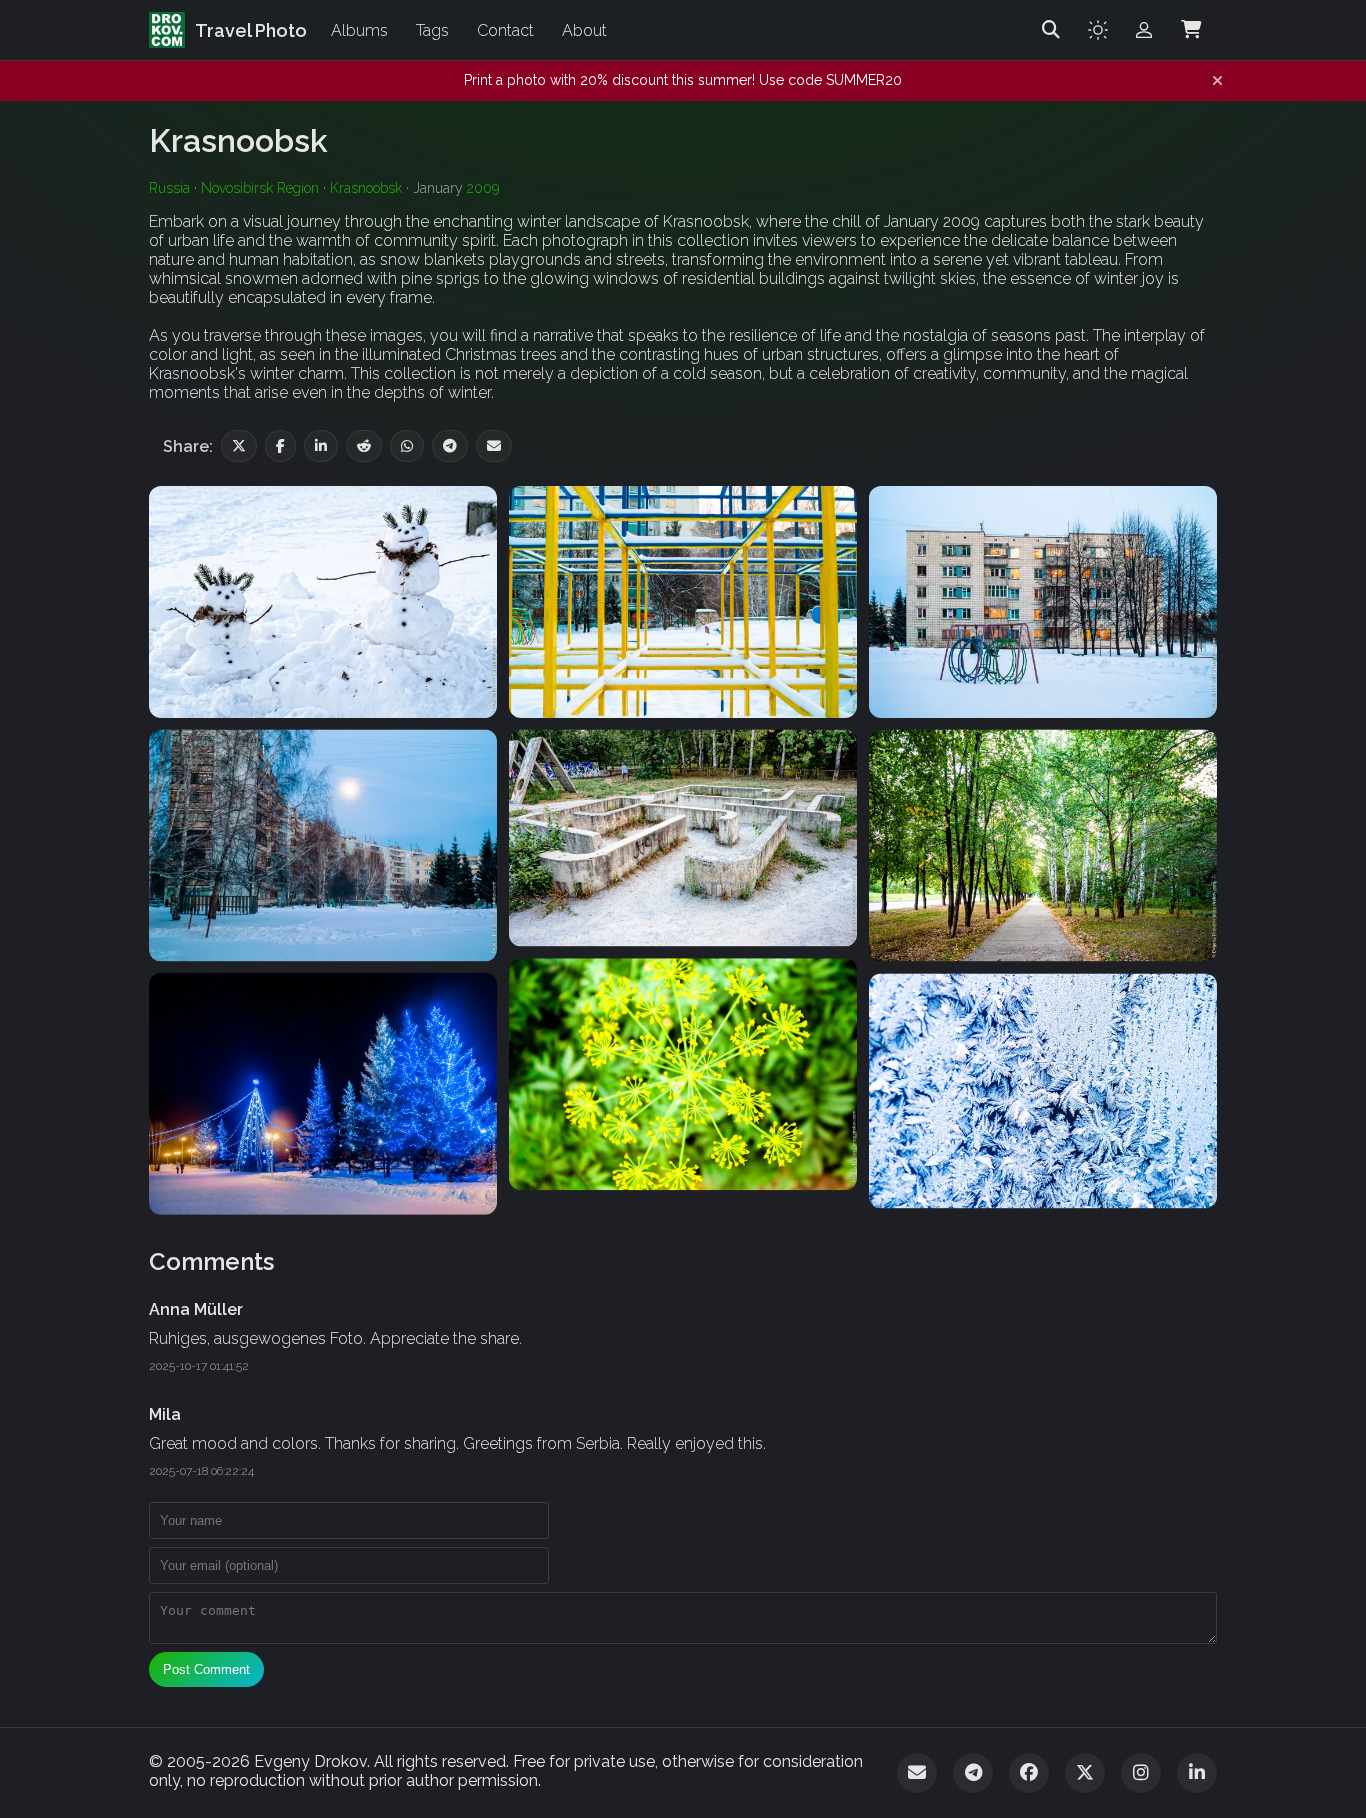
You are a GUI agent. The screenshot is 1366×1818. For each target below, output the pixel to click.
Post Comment (206, 1669)
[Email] (917, 1773)
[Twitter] (1085, 1773)
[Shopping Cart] (1191, 30)
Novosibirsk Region (260, 188)
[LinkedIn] (1197, 1773)
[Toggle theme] (1098, 30)
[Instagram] (1141, 1773)
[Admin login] (1144, 30)
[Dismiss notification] (1217, 81)
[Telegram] (973, 1773)
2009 (483, 188)
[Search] (1051, 30)
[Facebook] (1029, 1773)
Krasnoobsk (366, 188)
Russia (169, 188)
